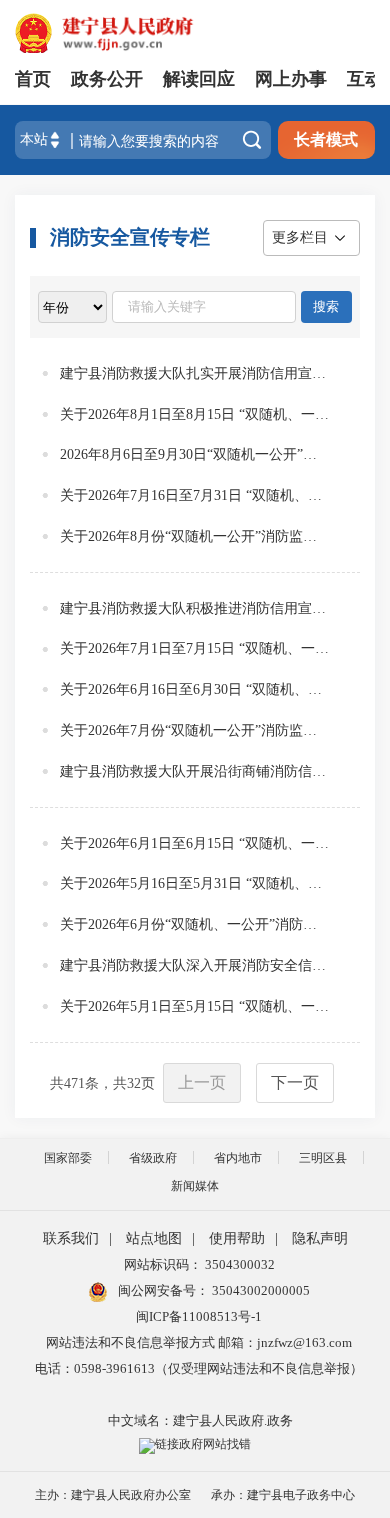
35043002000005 (259, 1290)
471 (74, 1083)
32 (134, 1083)
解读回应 (199, 79)
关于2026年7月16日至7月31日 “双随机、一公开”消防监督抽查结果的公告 (195, 495)
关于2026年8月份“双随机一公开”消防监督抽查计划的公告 (195, 536)
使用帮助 (237, 1238)
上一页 (202, 1082)
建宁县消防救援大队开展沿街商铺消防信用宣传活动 (195, 771)
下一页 (295, 1082)
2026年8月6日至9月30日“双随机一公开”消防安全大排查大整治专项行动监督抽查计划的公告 (195, 454)
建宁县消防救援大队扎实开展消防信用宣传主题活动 (195, 373)
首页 (33, 79)
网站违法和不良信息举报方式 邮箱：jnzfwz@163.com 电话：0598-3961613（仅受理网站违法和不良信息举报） (199, 1355)
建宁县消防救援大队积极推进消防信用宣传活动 (195, 608)
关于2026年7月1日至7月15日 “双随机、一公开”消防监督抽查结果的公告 (195, 648)
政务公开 (107, 79)
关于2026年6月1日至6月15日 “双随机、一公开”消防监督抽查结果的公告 (195, 843)
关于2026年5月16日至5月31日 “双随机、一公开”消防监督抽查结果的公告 (195, 883)
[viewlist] (72, 307)
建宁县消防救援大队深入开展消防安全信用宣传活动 (195, 965)
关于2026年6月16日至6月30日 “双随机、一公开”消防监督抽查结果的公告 (195, 689)
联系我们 (71, 1238)
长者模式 (326, 139)
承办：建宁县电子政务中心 (283, 1495)
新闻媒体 (195, 1186)
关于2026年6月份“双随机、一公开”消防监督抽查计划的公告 (195, 924)
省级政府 (153, 1158)
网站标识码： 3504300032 (199, 1264)
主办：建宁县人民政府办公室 (113, 1495)
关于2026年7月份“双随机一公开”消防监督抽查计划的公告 (195, 730)
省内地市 (238, 1158)
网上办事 (291, 79)
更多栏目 (300, 237)
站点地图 (154, 1238)
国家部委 (68, 1158)
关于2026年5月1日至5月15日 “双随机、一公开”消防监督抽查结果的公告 (195, 1006)
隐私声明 (320, 1238)
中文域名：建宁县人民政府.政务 (200, 1420)
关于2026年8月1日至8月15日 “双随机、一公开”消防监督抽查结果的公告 (195, 414)
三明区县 (323, 1158)
